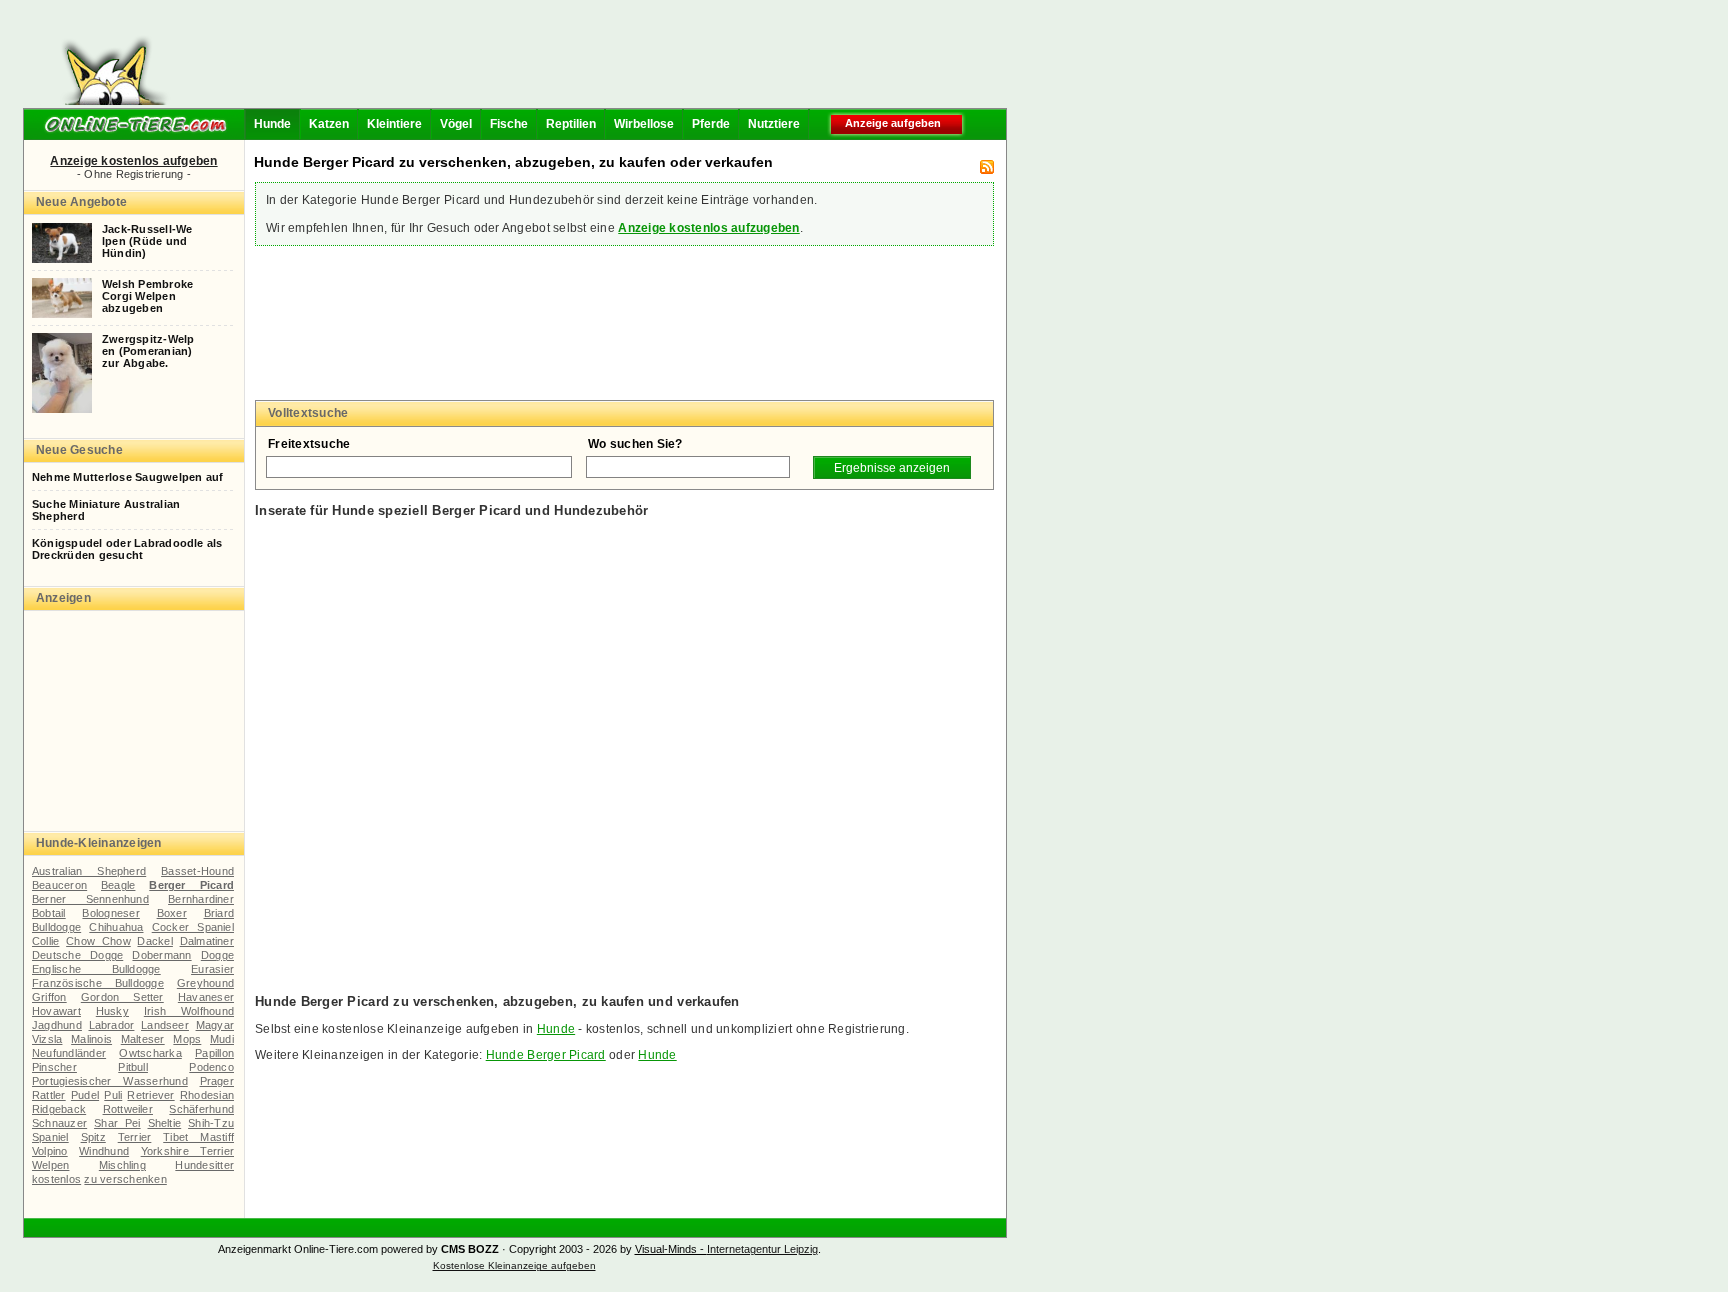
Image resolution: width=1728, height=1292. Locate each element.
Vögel (456, 124)
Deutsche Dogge (77, 955)
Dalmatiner (207, 941)
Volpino (50, 1151)
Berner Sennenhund (90, 899)
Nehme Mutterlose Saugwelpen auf (127, 477)
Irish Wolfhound (189, 1011)
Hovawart (56, 1011)
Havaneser (206, 997)
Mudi (222, 1039)
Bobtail (49, 913)
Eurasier (212, 969)
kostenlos (56, 1179)
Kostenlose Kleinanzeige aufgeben (514, 1265)
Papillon (214, 1053)
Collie (45, 941)
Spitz (93, 1137)
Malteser (143, 1039)
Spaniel (50, 1137)
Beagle (118, 885)
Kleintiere (394, 124)
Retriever (150, 1095)
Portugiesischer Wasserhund (110, 1081)
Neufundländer (69, 1053)
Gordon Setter (122, 997)
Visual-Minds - (671, 1249)
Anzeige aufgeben (893, 123)
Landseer (165, 1025)
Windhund (104, 1151)
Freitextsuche (309, 444)
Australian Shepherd (89, 871)
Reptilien (571, 124)
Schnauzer (59, 1123)
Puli (113, 1095)
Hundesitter (204, 1165)
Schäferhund (201, 1109)
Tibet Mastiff (198, 1137)
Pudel (85, 1095)
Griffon (49, 997)
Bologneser (110, 913)
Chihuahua (116, 927)
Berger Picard (191, 885)
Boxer (172, 913)
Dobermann (161, 955)
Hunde (272, 124)
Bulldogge (56, 927)
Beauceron (59, 885)
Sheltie (165, 1123)
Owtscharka (150, 1053)
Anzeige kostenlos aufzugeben (708, 228)
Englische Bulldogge (96, 969)
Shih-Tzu (211, 1123)
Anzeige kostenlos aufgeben (133, 161)
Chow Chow (98, 941)
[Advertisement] (592, 60)
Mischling (122, 1165)
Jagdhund (57, 1025)
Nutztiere (774, 124)
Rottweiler (128, 1109)
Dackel (154, 941)
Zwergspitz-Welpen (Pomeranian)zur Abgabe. (148, 351)
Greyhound (205, 983)
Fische (509, 124)
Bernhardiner (201, 899)
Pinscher (54, 1067)
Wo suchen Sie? (635, 444)
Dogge (217, 955)
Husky (112, 1011)
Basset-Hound (197, 871)
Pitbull (133, 1067)
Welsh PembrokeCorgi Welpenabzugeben (147, 296)
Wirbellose (644, 124)
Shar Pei (117, 1123)
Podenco (211, 1067)
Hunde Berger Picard (546, 1055)
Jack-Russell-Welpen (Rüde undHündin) (147, 241)
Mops (187, 1039)
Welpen (50, 1165)
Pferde (711, 124)
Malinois (91, 1039)
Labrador (112, 1025)
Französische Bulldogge (98, 983)
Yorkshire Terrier (187, 1151)
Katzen (329, 124)
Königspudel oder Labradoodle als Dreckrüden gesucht (127, 549)
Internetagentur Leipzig (762, 1249)
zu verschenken (125, 1179)
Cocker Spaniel (193, 927)
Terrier (135, 1137)
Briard (219, 913)
